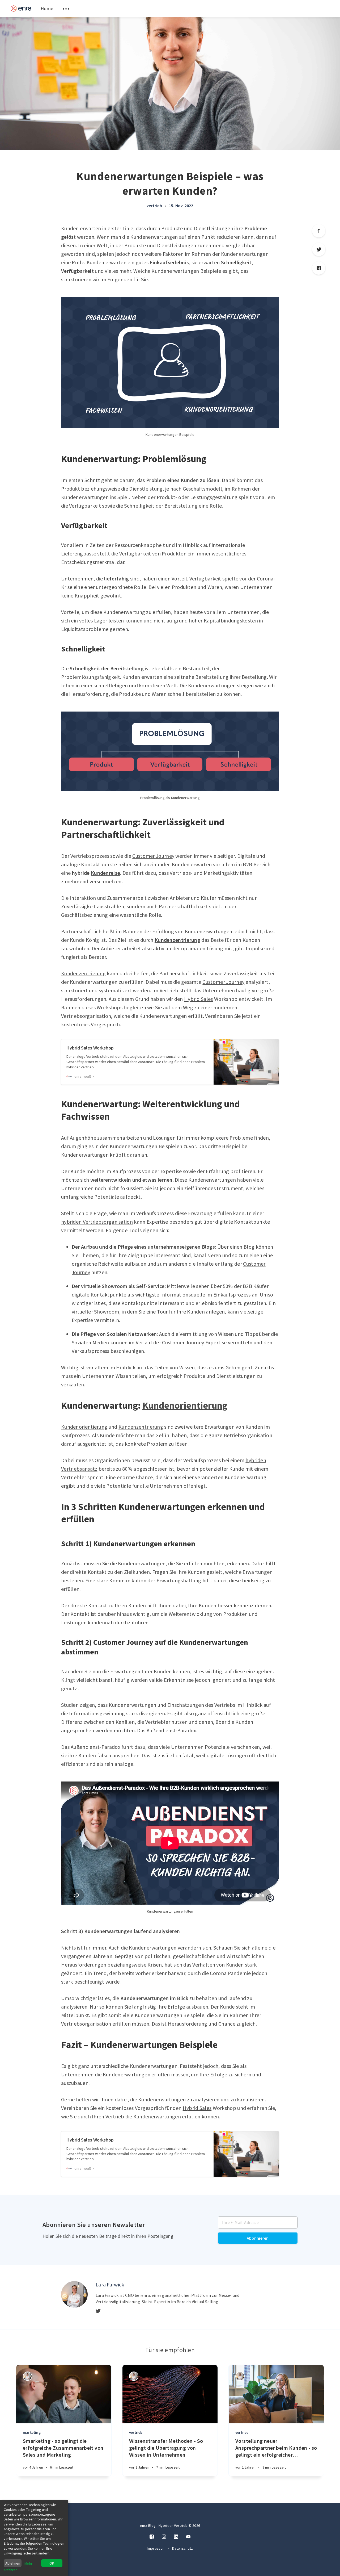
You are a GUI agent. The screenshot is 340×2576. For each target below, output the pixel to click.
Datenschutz (182, 2548)
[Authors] (27, 2376)
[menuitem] (21, 9)
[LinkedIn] (176, 2537)
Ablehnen (13, 2563)
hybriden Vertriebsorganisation (97, 1222)
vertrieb (154, 206)
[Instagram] (164, 2537)
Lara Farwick (110, 2284)
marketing (32, 2432)
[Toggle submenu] (66, 9)
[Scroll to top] (319, 231)
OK (52, 2563)
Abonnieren (258, 2238)
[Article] (64, 2394)
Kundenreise (105, 873)
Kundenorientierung (185, 1405)
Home (47, 8)
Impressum (157, 2548)
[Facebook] (319, 268)
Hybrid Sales (199, 999)
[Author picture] (74, 2294)
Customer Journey (153, 856)
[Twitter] (319, 249)
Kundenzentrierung (177, 940)
